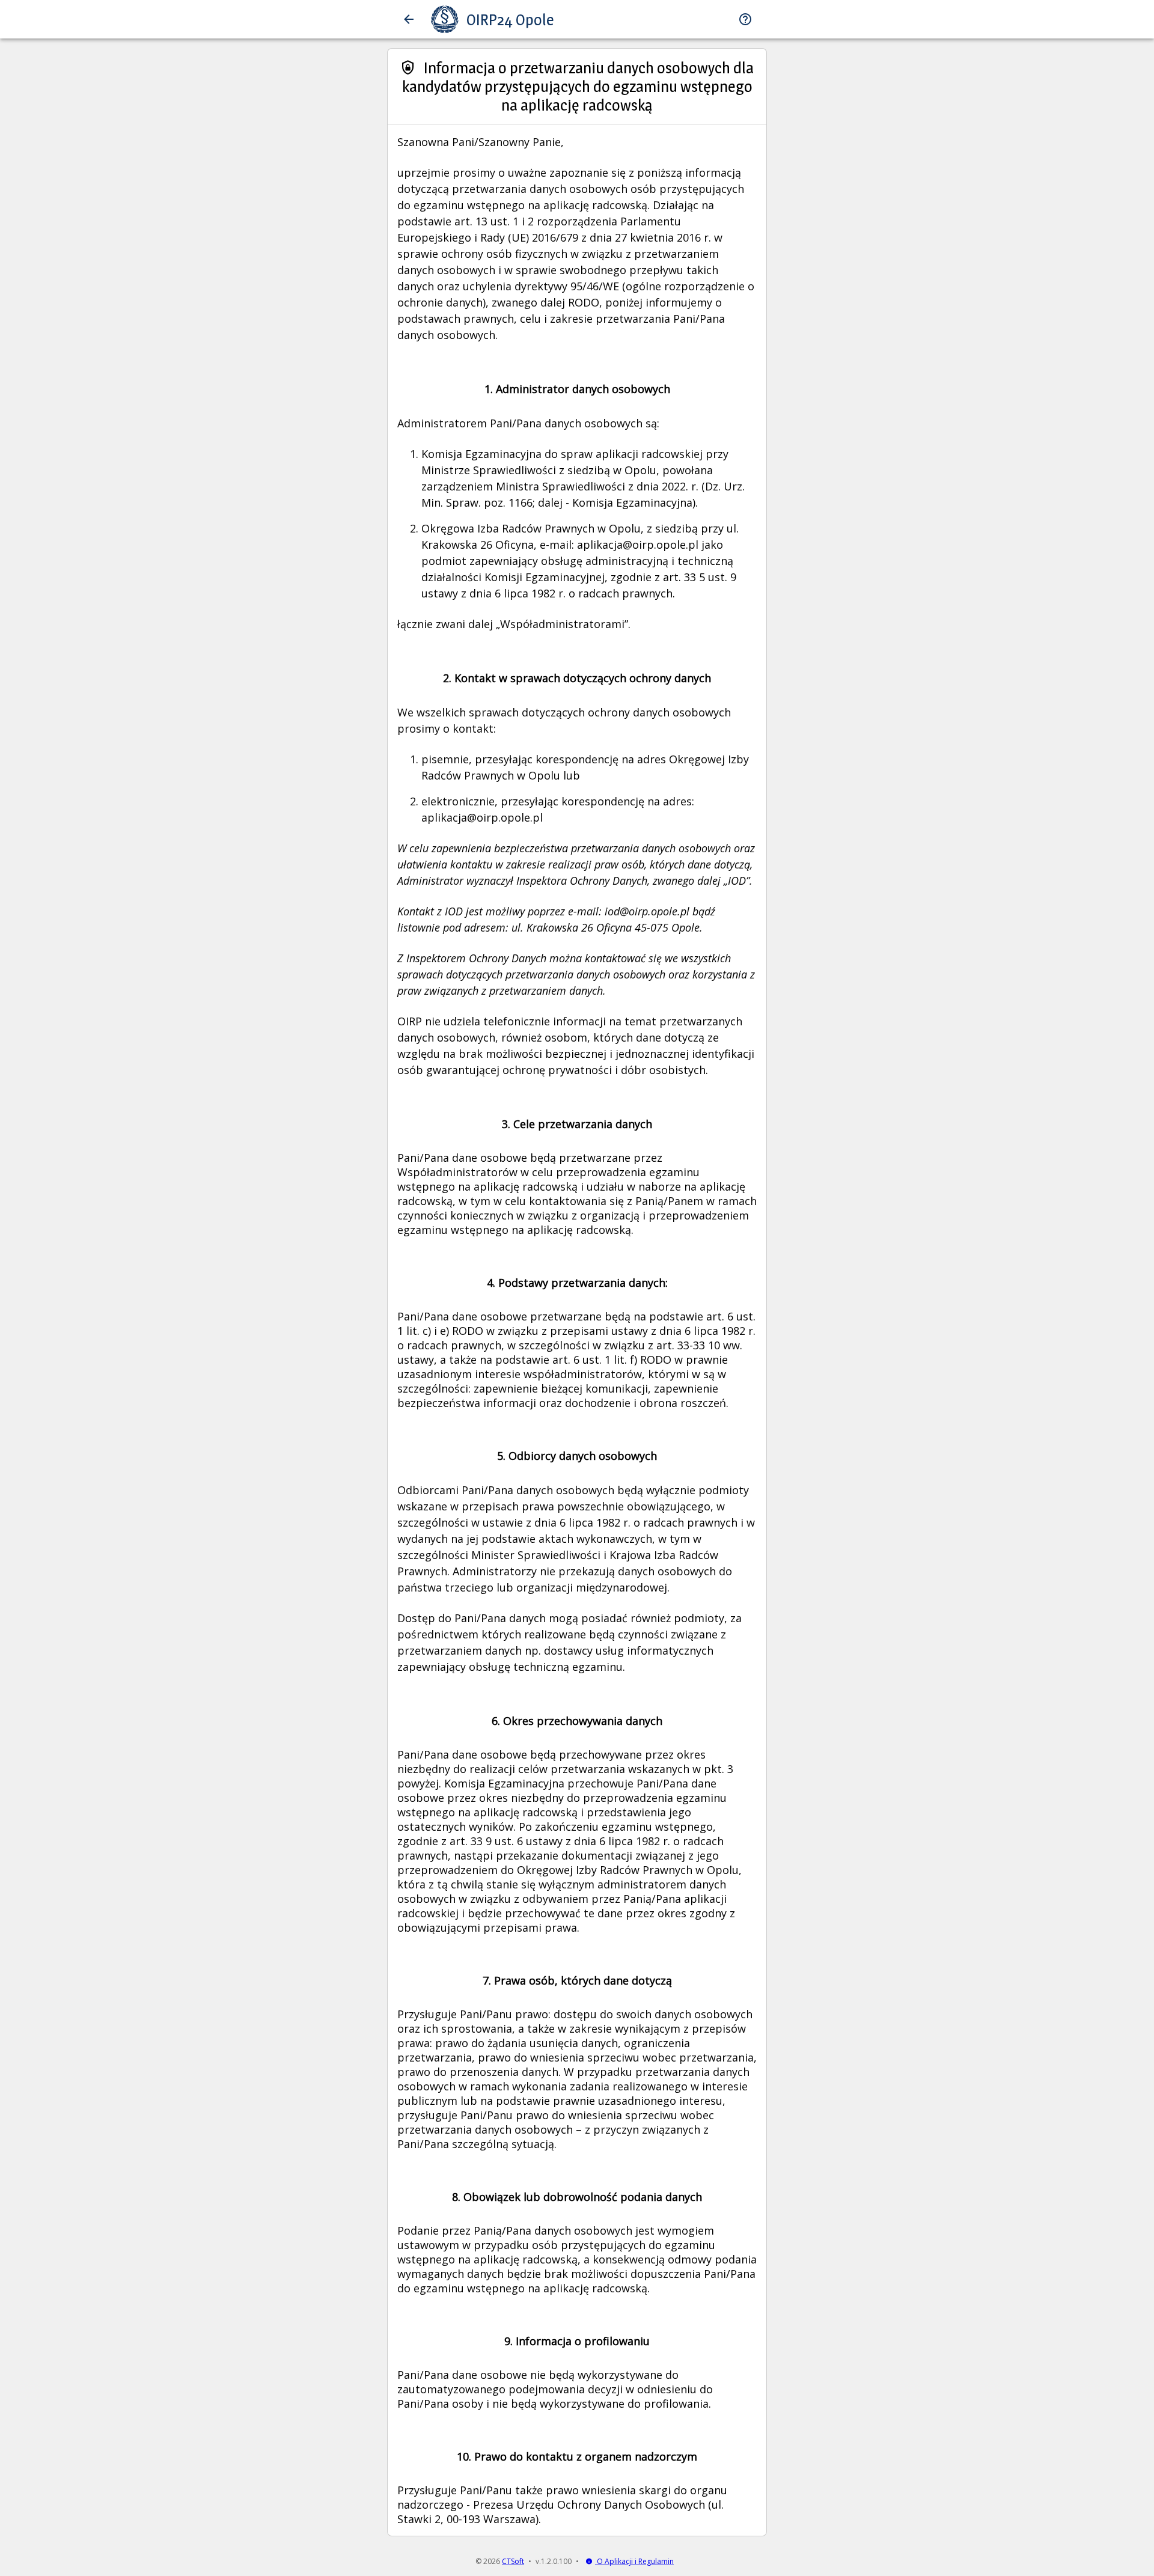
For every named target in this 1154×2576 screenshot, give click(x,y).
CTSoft (513, 2561)
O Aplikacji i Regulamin (634, 2561)
